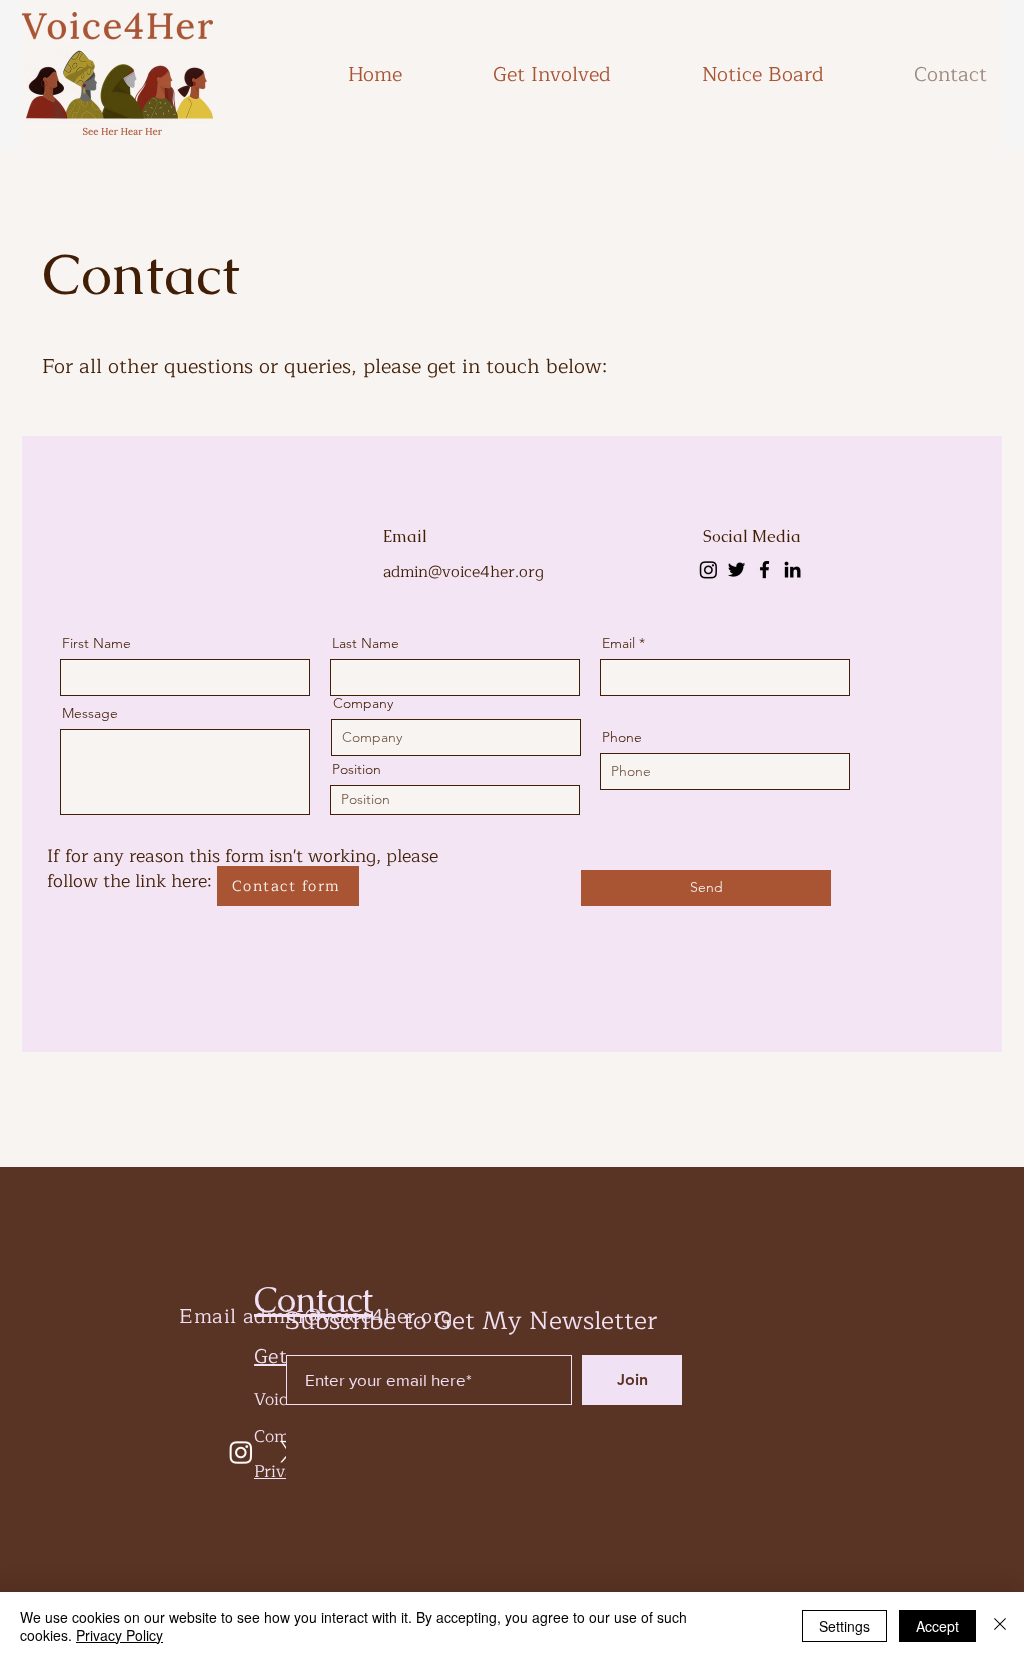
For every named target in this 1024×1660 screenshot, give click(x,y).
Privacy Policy (119, 1635)
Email (618, 643)
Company (363, 703)
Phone (622, 737)
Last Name (365, 643)
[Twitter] (736, 569)
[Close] (1000, 1626)
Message (90, 713)
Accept (937, 1626)
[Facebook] (764, 569)
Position (356, 769)
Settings (844, 1626)
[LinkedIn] (792, 569)
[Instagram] (708, 569)
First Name (96, 643)
